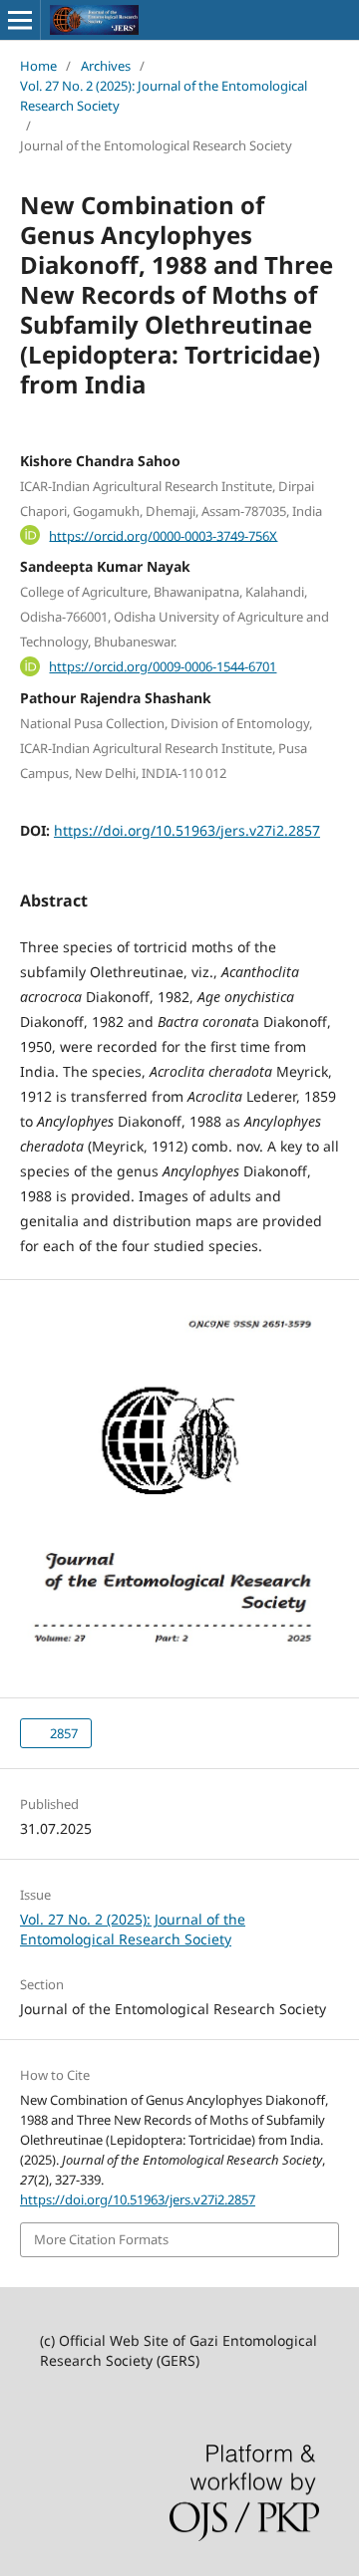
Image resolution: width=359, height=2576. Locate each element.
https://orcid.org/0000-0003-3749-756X (163, 535)
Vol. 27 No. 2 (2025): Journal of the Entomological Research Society (164, 96)
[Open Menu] (20, 20)
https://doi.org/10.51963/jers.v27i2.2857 (187, 830)
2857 (62, 1733)
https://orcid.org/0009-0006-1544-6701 (163, 666)
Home (38, 66)
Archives (106, 66)
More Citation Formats (101, 2239)
